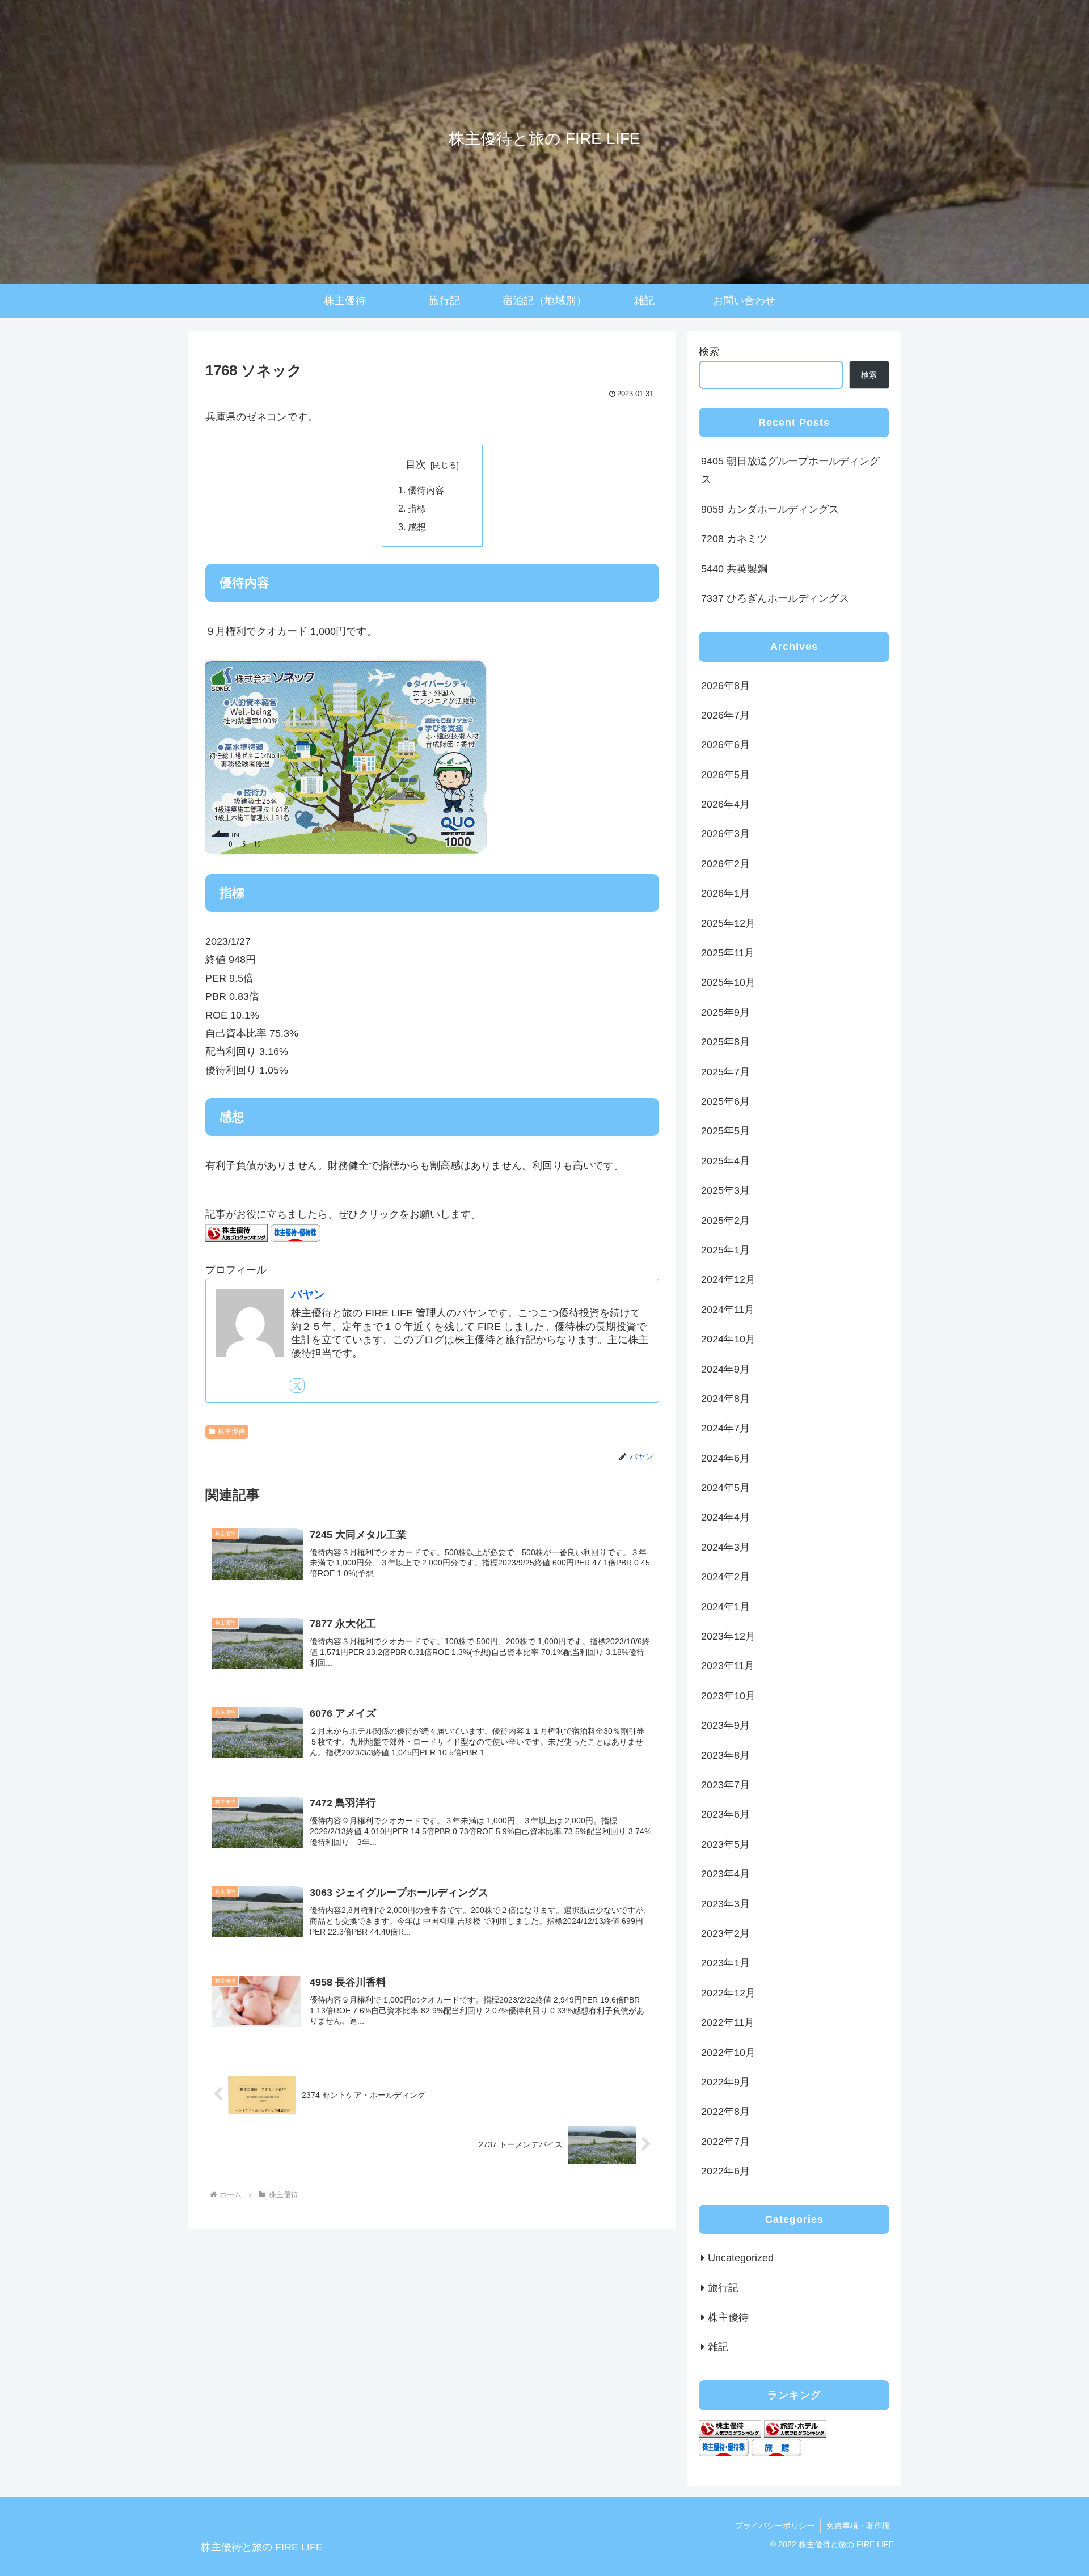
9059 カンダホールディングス (770, 509)
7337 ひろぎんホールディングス (775, 598)
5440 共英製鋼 (734, 569)
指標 (417, 508)
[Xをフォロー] (297, 1386)
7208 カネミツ (734, 539)
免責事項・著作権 (858, 2526)
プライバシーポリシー (775, 2526)
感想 (417, 527)
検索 (709, 352)
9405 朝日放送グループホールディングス (790, 470)
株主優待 (231, 1431)
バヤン (308, 1294)
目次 (416, 464)
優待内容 (426, 490)
